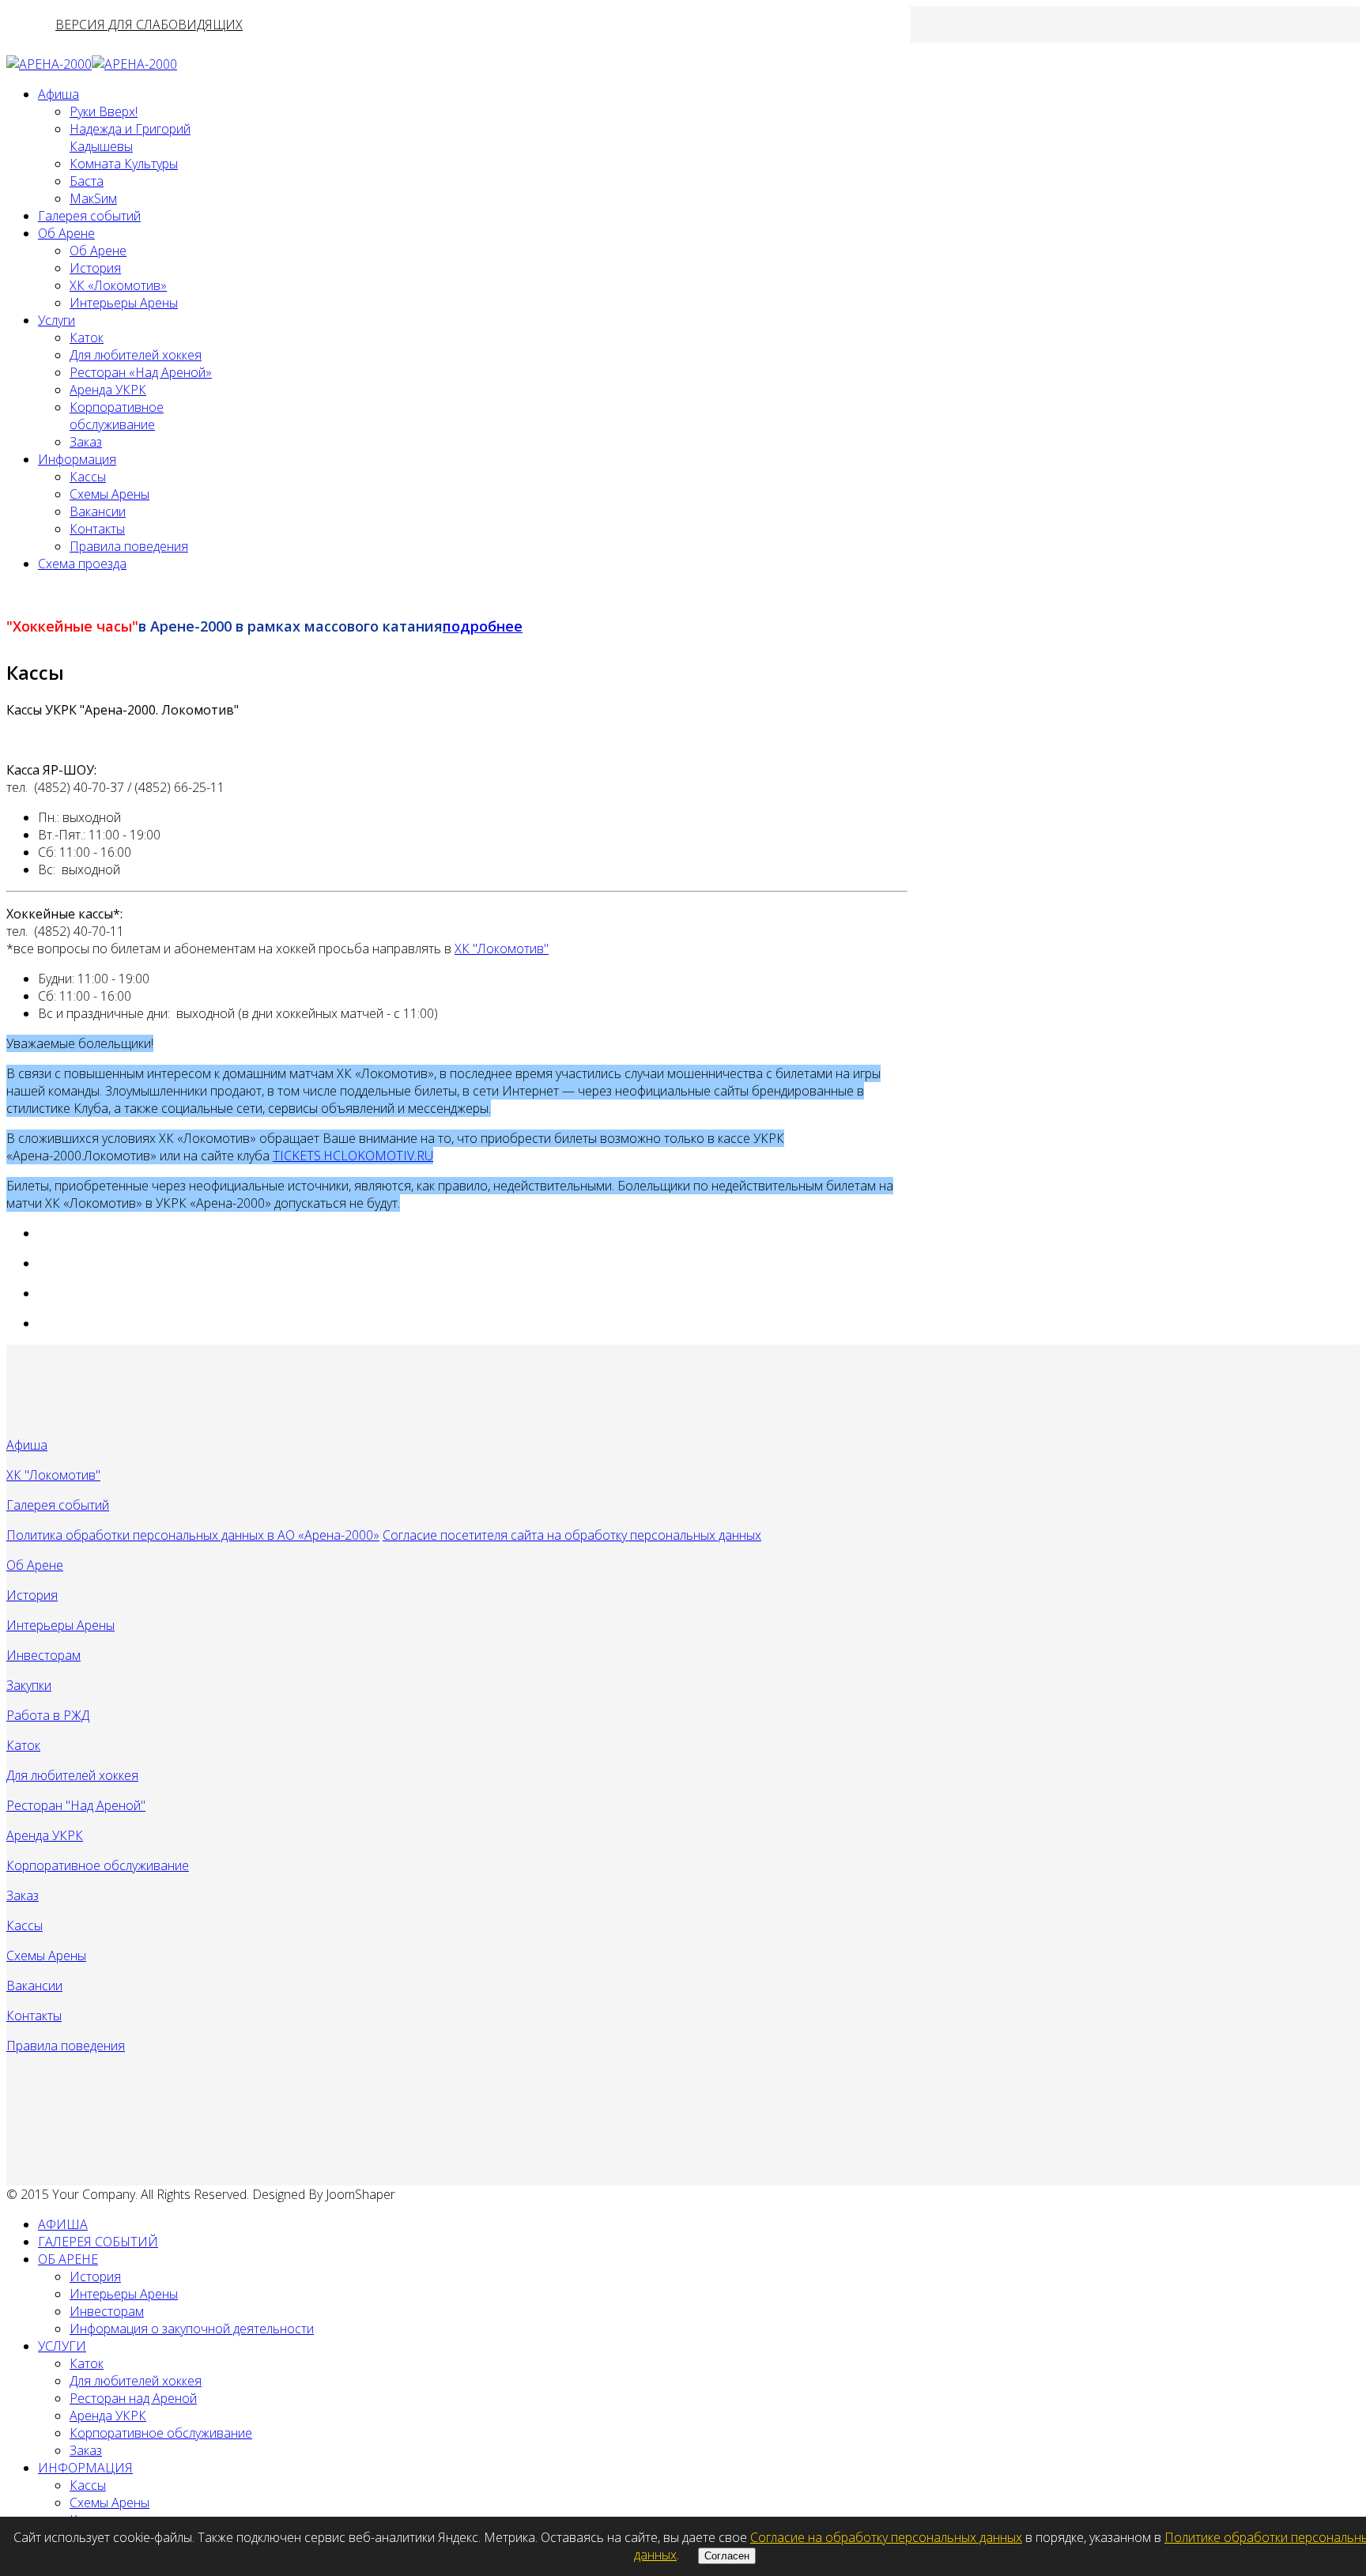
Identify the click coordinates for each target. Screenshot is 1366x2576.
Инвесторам (43, 1655)
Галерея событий (89, 216)
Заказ (86, 442)
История (95, 268)
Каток (87, 338)
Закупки (29, 1685)
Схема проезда (82, 564)
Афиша (58, 94)
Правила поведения (129, 546)
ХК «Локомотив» (118, 285)
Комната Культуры (124, 164)
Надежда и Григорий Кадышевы (130, 138)
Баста (87, 181)
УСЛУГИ (62, 2346)
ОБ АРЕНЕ (68, 2259)
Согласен (727, 2556)
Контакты (97, 529)
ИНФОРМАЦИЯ (85, 2468)
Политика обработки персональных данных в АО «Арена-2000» (193, 1535)
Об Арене (66, 233)
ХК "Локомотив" (502, 949)
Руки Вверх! (104, 111)
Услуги (57, 320)
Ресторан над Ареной (133, 2398)
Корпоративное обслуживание (117, 416)
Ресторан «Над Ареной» (141, 372)
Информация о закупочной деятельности (192, 2329)
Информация (77, 459)
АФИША (63, 2224)
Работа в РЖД (48, 1715)
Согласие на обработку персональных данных (886, 2537)
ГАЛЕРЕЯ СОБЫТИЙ (98, 2242)
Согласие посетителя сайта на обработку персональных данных (572, 1535)
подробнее (483, 626)
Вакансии (98, 511)
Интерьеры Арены (124, 303)
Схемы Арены (109, 494)
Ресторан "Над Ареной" (76, 1805)
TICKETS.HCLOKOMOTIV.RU (353, 1156)
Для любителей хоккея (136, 355)
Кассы (88, 477)
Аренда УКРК (108, 390)
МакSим (93, 198)
